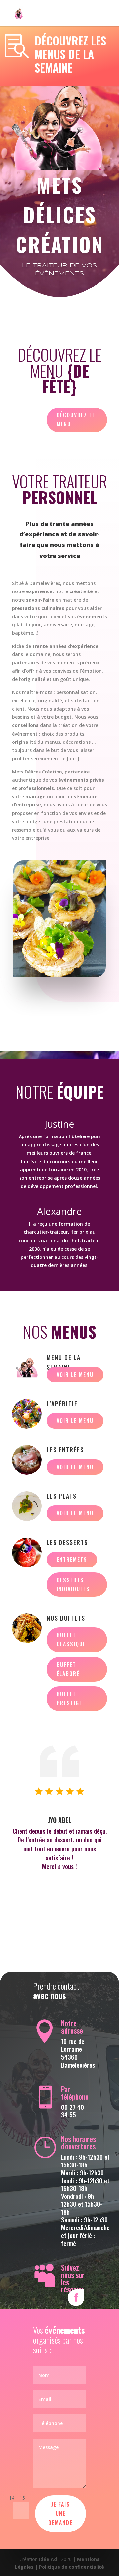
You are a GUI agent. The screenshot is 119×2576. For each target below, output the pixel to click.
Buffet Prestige (69, 1698)
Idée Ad (48, 2559)
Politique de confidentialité (72, 2567)
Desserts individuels (73, 1584)
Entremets (72, 1560)
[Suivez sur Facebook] (76, 2298)
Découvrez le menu (76, 420)
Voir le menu (75, 1375)
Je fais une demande (60, 2513)
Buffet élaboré (68, 1669)
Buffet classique (71, 1639)
